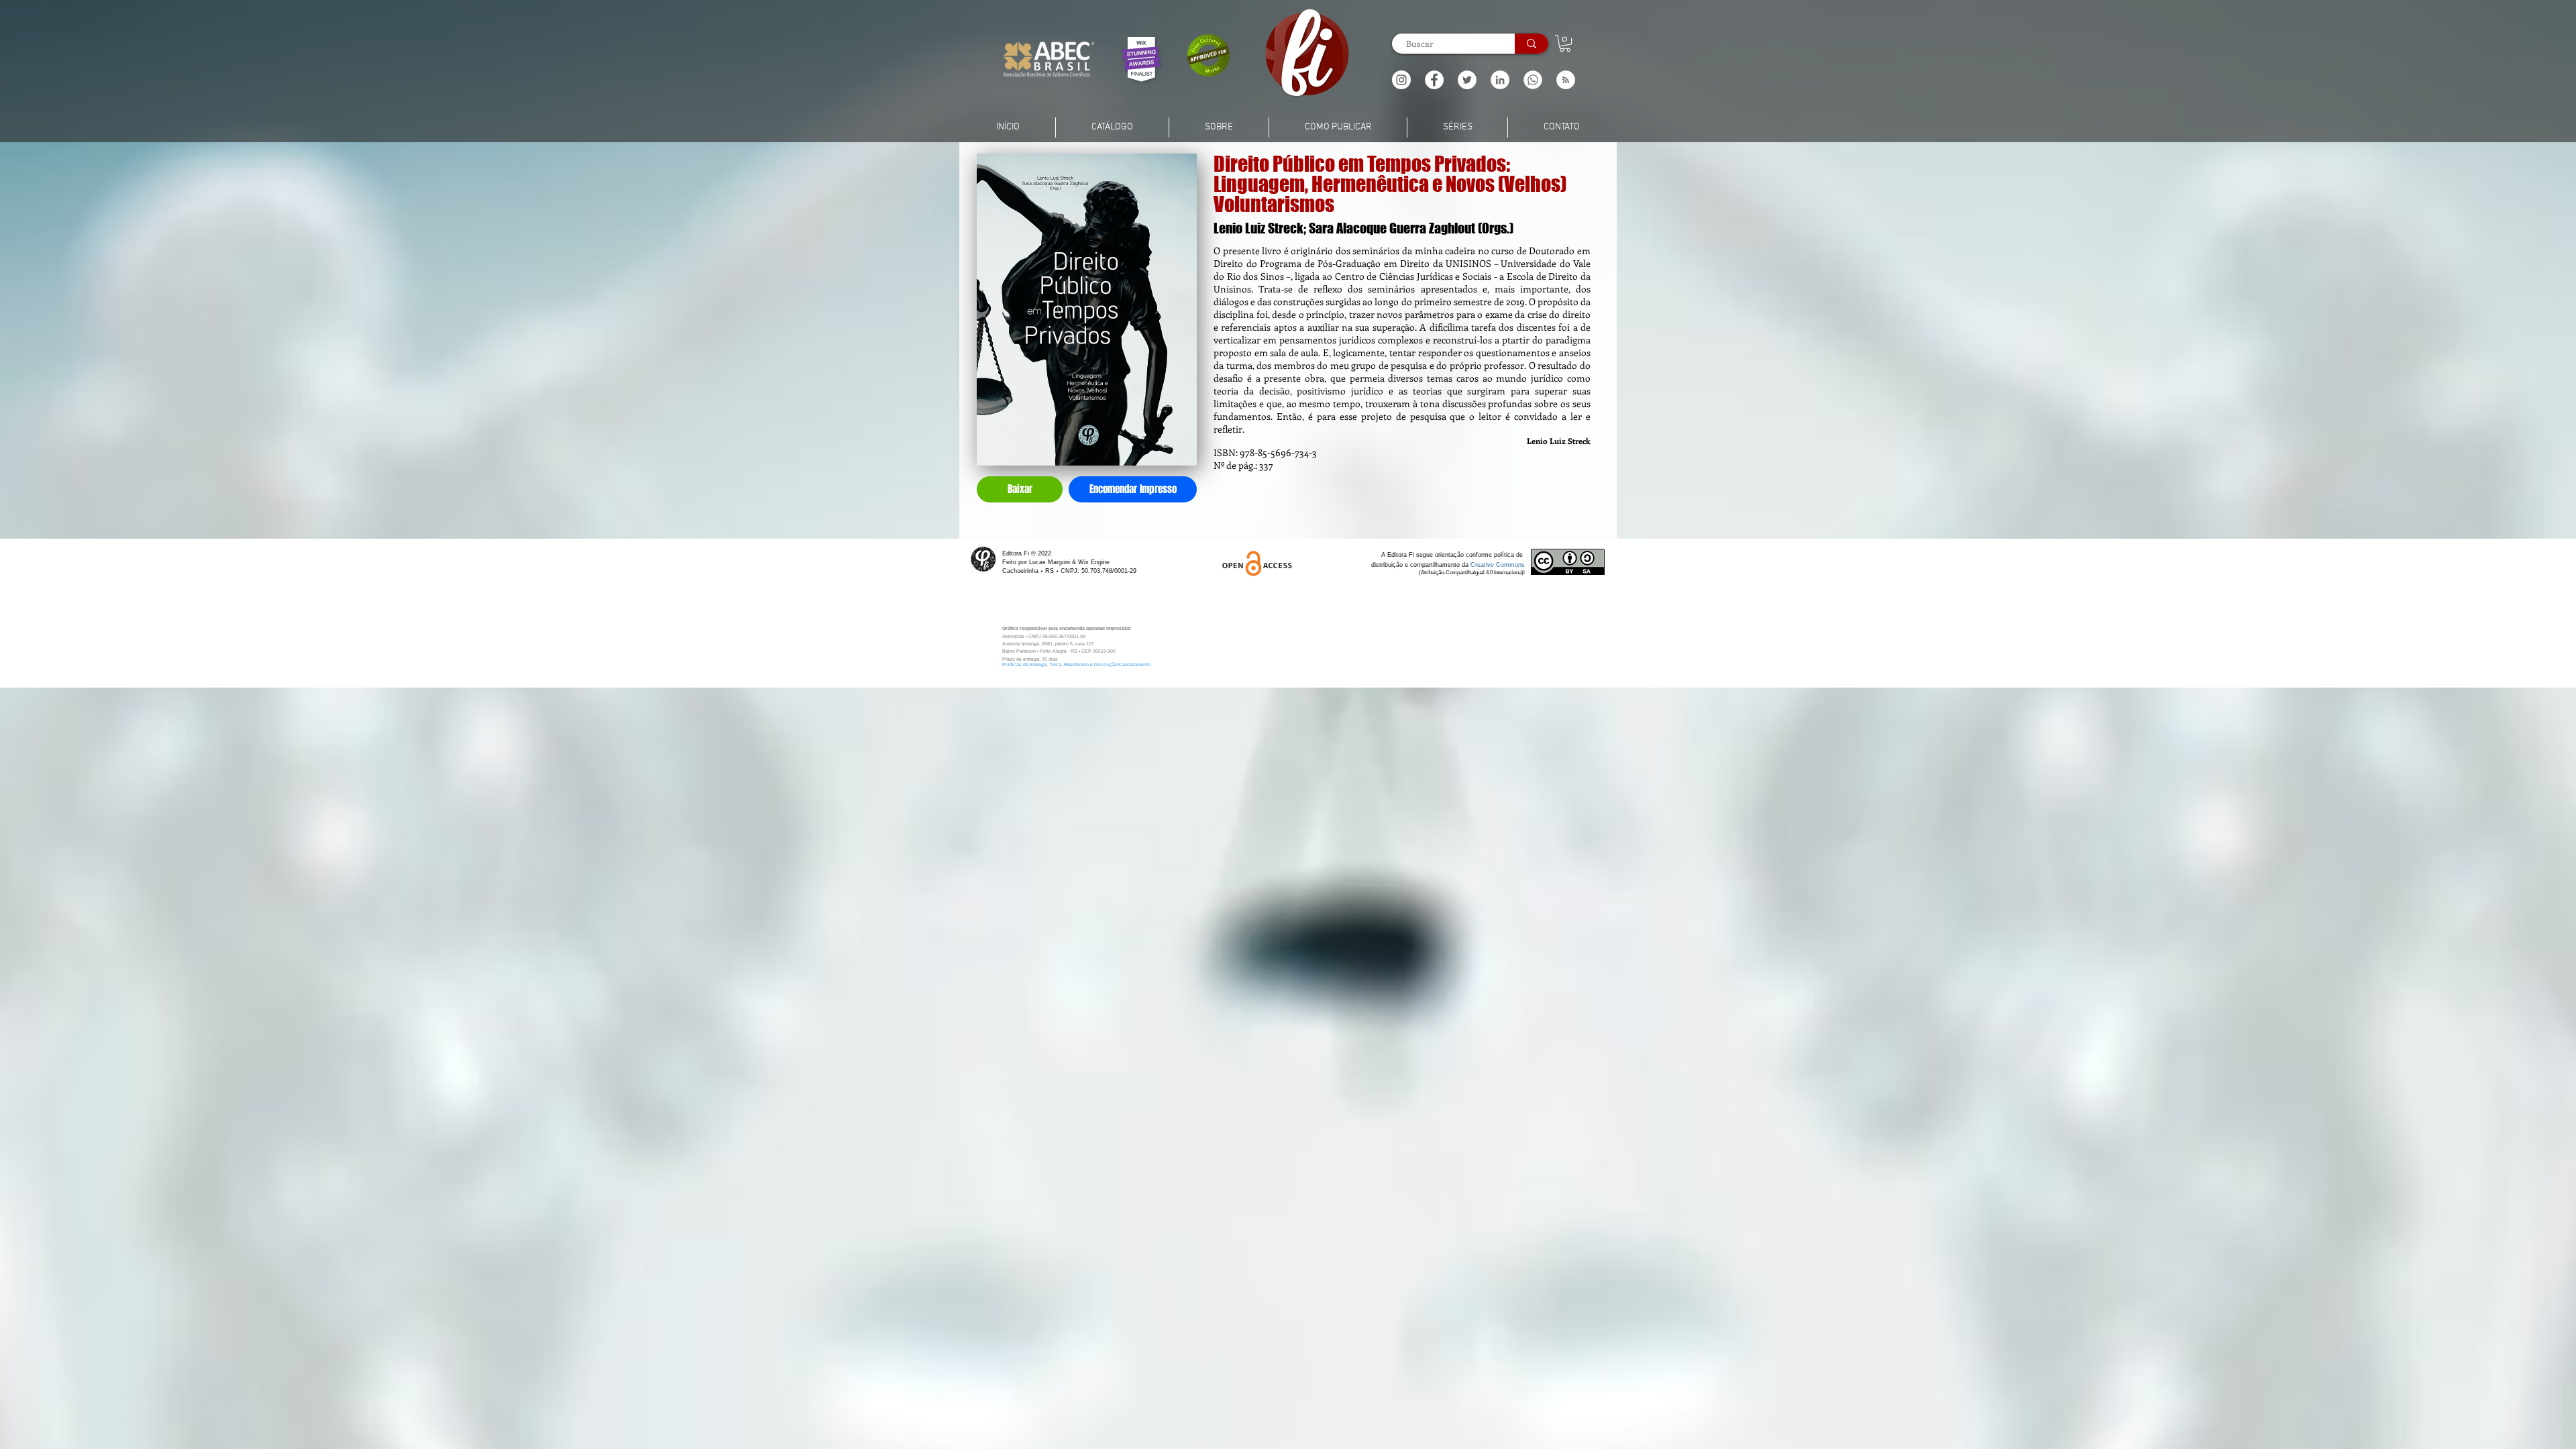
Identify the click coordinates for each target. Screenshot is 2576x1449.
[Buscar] (1532, 44)
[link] (1565, 43)
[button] (1566, 80)
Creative (1483, 565)
